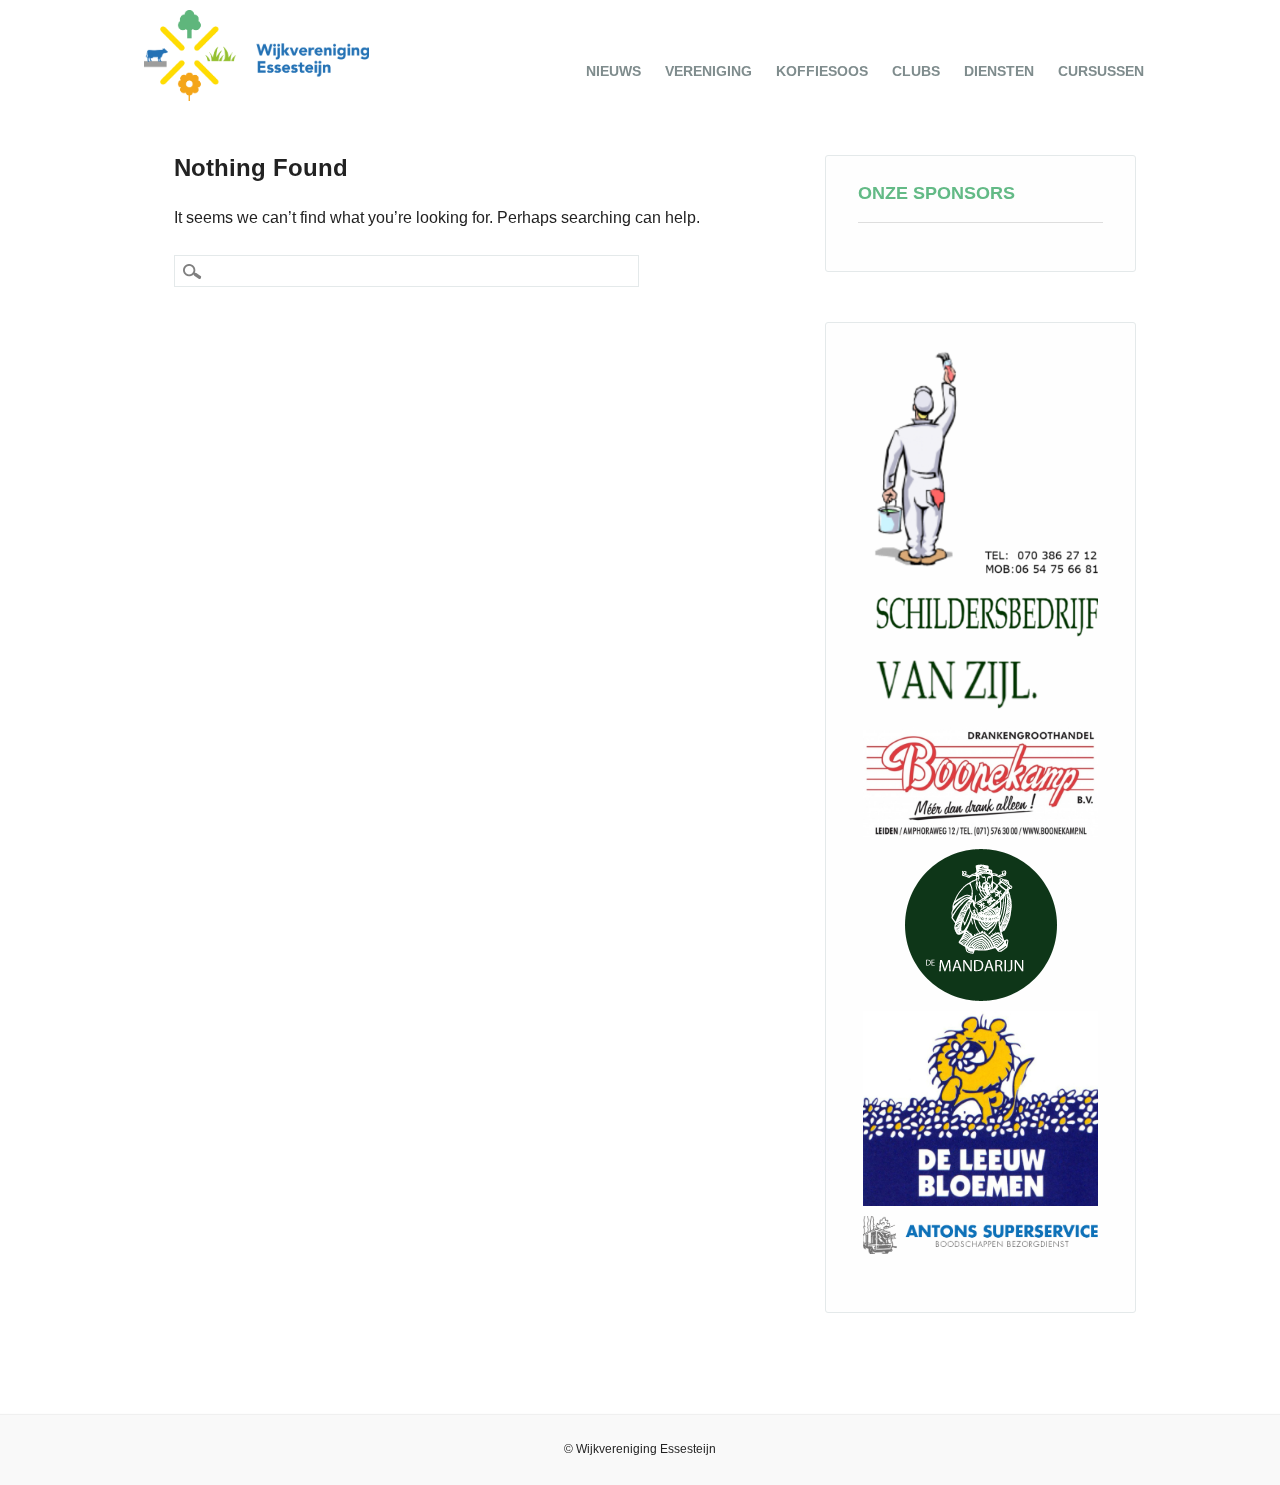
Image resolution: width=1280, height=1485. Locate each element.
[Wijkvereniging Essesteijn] (257, 95)
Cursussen (1101, 71)
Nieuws (613, 71)
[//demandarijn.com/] (980, 925)
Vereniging (708, 71)
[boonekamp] (980, 783)
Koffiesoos (822, 71)
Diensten (999, 71)
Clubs (916, 71)
